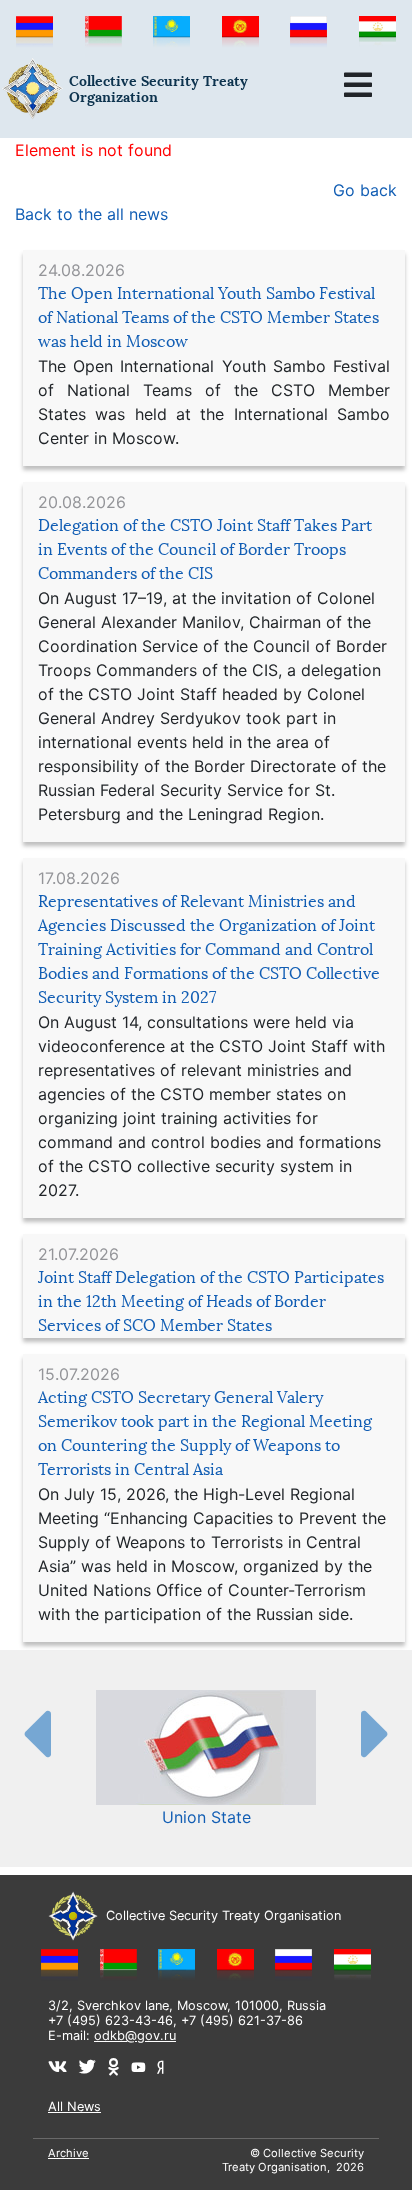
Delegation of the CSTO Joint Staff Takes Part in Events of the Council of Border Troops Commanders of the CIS (205, 549)
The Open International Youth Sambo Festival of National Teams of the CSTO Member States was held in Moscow (208, 317)
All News (74, 2106)
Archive (68, 2153)
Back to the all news (91, 214)
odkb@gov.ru (135, 2035)
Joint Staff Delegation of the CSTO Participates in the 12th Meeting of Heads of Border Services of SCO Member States (211, 1301)
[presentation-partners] (36, 1733)
